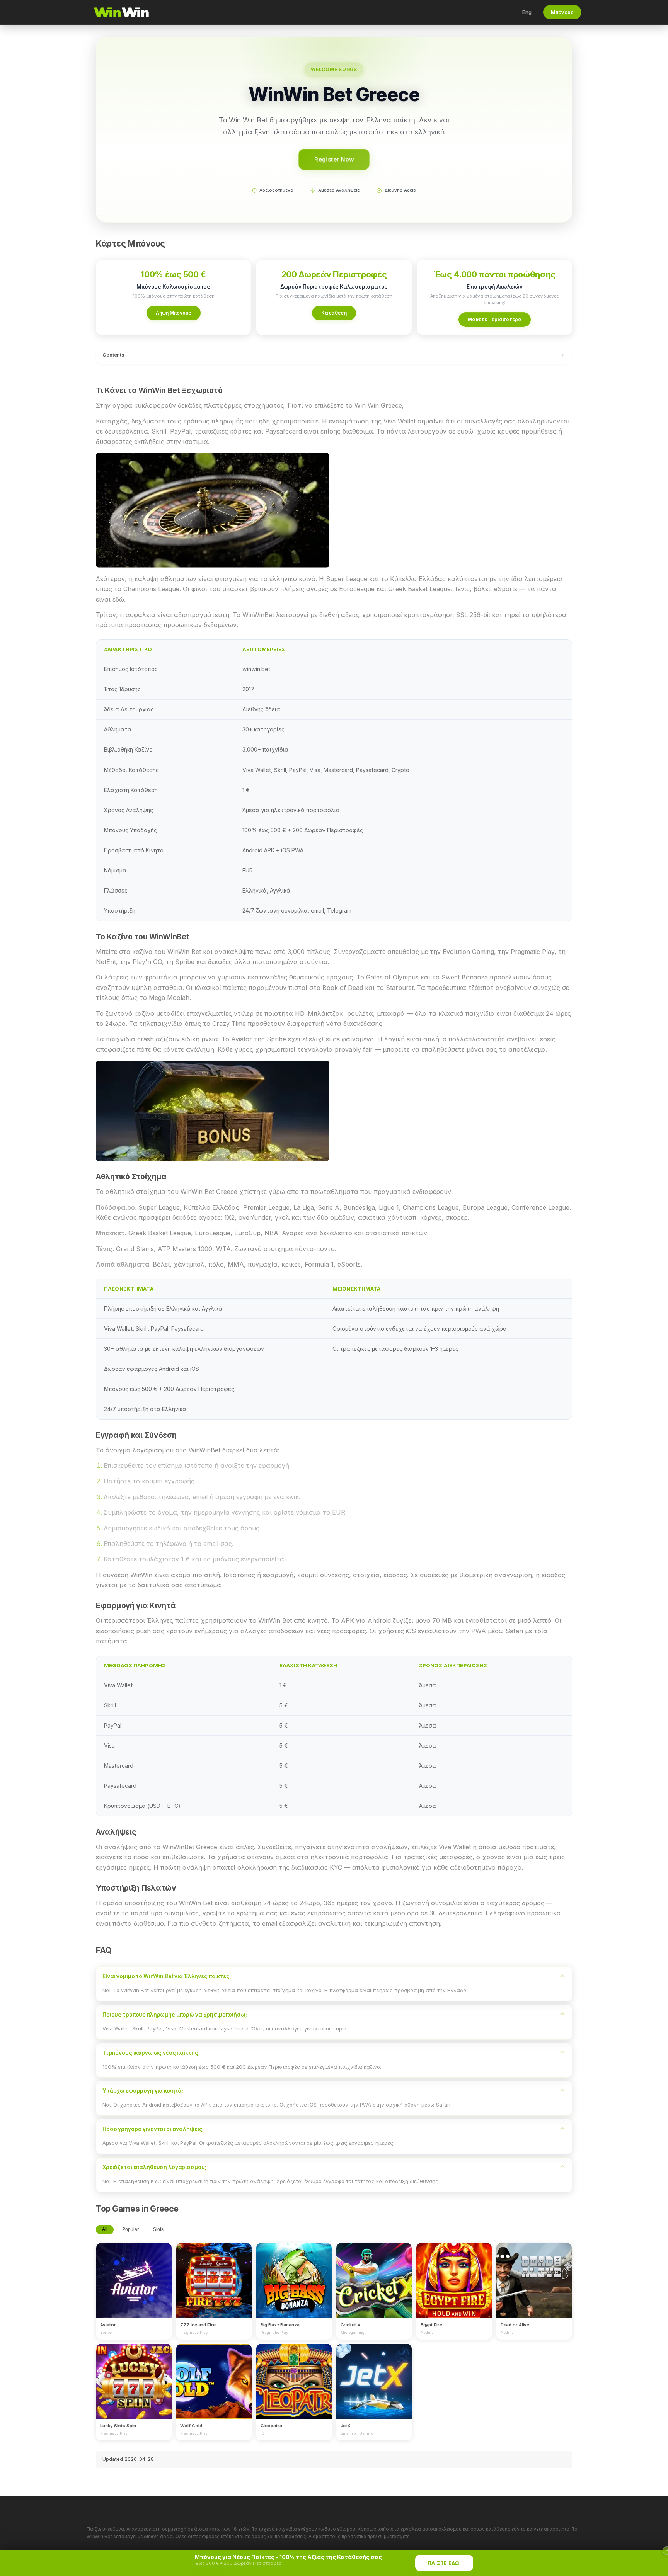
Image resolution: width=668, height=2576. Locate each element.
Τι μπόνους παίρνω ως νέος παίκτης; (151, 2053)
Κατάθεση (334, 313)
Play (134, 2273)
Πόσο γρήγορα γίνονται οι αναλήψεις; (153, 2129)
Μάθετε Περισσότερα (495, 319)
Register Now (334, 159)
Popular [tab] (130, 2229)
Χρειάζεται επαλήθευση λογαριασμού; (154, 2167)
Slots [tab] (158, 2229)
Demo (134, 2288)
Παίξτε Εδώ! (444, 2563)
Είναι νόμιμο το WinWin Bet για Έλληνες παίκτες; (167, 1976)
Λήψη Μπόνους (174, 313)
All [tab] (105, 2229)
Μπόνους (562, 12)
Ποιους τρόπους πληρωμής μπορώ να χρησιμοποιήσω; (175, 2015)
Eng (527, 12)
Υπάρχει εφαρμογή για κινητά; (143, 2091)
